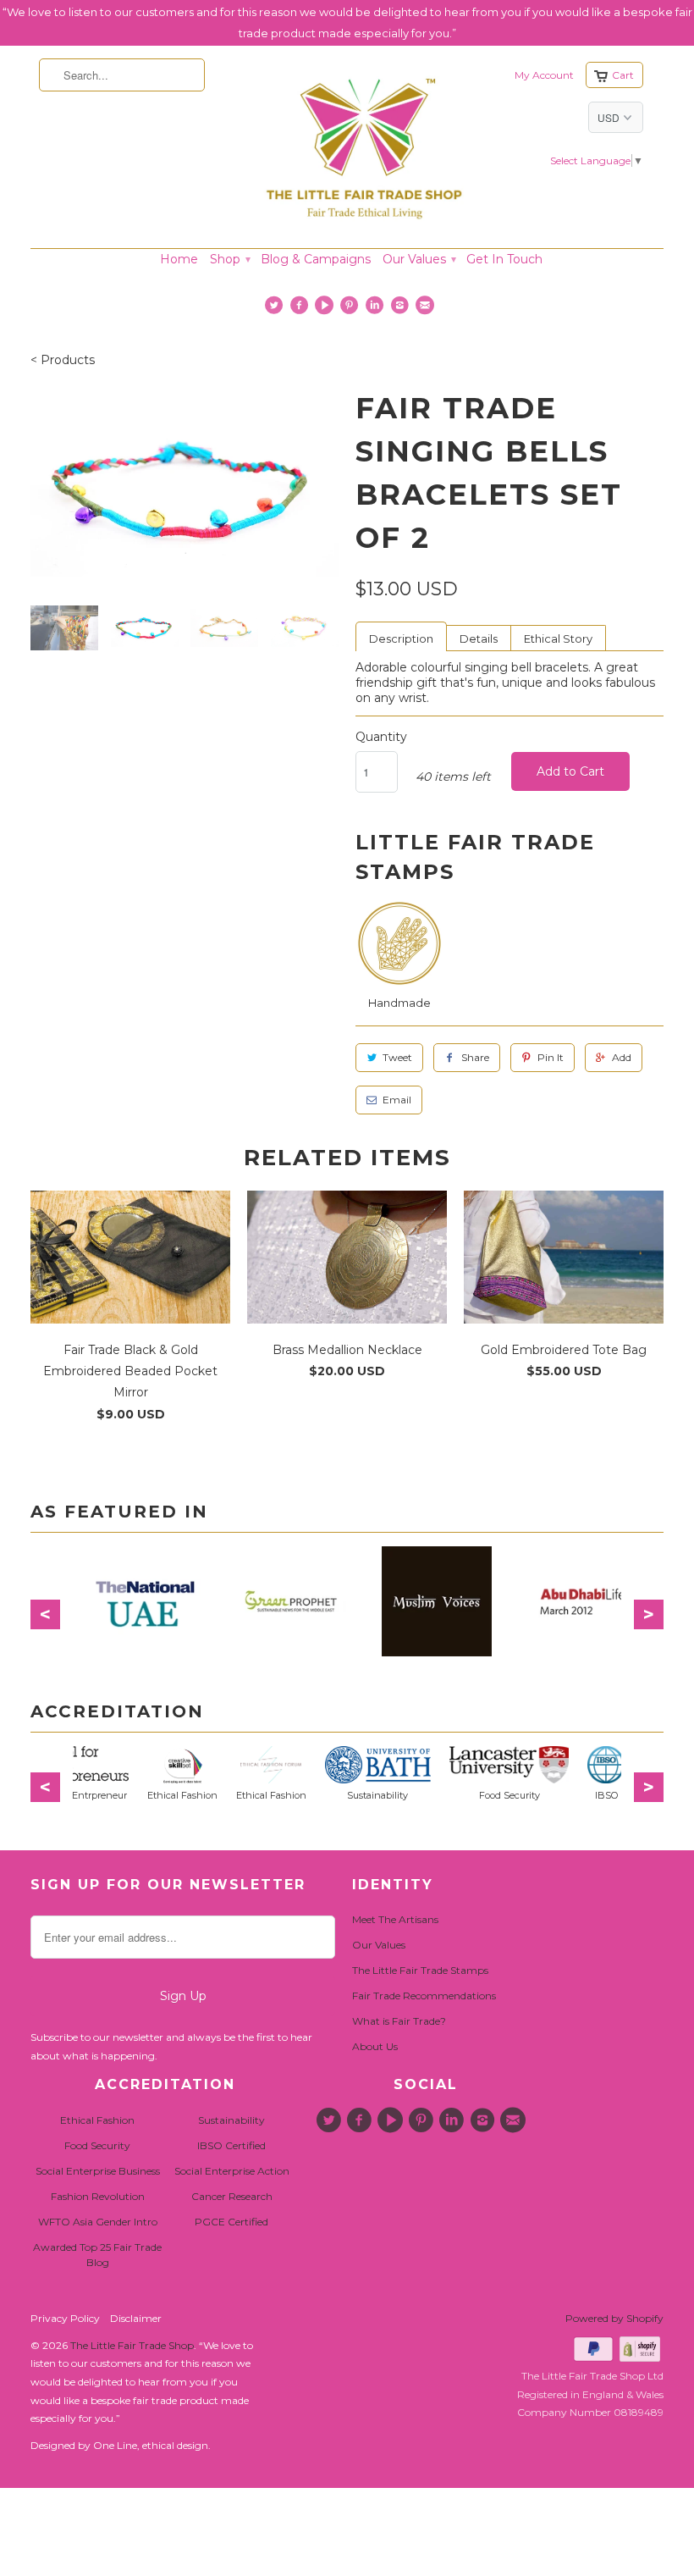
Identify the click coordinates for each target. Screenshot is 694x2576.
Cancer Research (232, 2196)
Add (622, 1057)
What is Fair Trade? (399, 2021)
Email (397, 1100)
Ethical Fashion (97, 2120)
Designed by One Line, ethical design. (121, 2445)
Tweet (397, 1057)
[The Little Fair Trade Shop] (364, 224)
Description (401, 638)
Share (475, 1057)
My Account (544, 75)
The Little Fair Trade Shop (132, 2345)
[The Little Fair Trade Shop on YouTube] (326, 309)
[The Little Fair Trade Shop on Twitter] (276, 309)
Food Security (97, 2145)
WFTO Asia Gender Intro (98, 2222)
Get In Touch (504, 259)
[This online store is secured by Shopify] (642, 2358)
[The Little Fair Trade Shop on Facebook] (301, 309)
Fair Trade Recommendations (424, 1996)
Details (479, 638)
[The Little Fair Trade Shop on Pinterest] (352, 309)
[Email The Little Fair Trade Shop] (427, 309)
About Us (375, 2046)
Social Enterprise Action (232, 2171)
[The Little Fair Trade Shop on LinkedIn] (376, 309)
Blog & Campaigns (316, 259)
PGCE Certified (231, 2222)
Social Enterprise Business (98, 2171)
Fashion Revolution (98, 2196)
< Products (63, 360)
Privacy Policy (65, 2318)
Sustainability (231, 2120)
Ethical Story (558, 638)
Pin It (551, 1057)
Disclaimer (136, 2318)
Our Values (419, 259)
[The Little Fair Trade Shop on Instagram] (402, 309)
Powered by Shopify (614, 2318)
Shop (229, 259)
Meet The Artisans (395, 1919)
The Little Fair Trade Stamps (420, 1970)
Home (179, 259)
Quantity (381, 737)
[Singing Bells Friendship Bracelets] (185, 490)
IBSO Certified (231, 2145)
